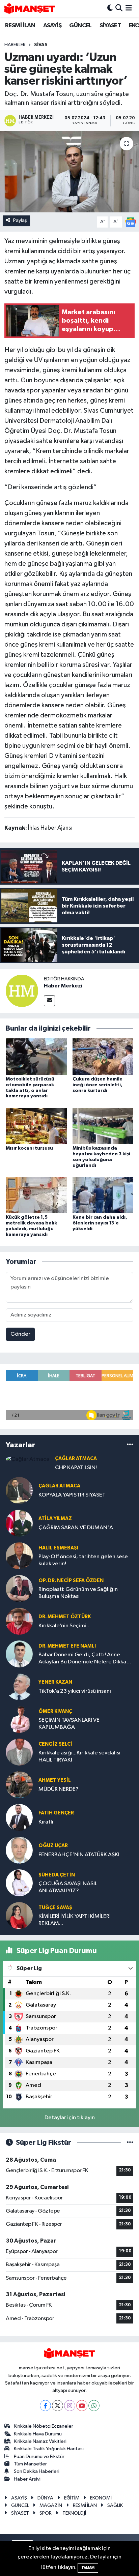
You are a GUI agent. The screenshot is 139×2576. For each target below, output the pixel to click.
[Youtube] (82, 2406)
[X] (58, 2406)
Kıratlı (46, 1822)
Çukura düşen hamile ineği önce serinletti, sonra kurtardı (98, 1085)
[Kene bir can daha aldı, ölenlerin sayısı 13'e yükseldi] (103, 1195)
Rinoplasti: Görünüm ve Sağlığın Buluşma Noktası (78, 1593)
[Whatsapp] (94, 2406)
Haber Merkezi (63, 986)
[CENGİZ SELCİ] (19, 1752)
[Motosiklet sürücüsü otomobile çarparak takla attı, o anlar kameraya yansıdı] (36, 1057)
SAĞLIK (115, 2505)
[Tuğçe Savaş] (19, 1915)
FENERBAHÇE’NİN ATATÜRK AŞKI (79, 1855)
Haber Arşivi (27, 2479)
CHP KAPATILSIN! (76, 1468)
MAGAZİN (51, 2505)
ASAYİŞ (52, 26)
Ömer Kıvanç (55, 1711)
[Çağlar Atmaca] (27, 1459)
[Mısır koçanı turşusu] (36, 1126)
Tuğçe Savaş (55, 1908)
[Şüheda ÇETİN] (19, 1883)
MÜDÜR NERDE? (59, 1789)
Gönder (20, 1334)
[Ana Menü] (129, 9)
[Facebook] (45, 2406)
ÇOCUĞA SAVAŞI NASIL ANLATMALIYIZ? (68, 1887)
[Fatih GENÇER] (19, 1817)
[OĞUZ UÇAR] (19, 1850)
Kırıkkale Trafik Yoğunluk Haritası (49, 2449)
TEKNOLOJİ (74, 2513)
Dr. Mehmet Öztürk (65, 1617)
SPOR (46, 2513)
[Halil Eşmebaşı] (19, 1556)
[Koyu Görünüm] (110, 9)
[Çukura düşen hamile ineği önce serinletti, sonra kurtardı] (103, 1057)
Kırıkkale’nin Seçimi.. (64, 1626)
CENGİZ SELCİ (55, 1744)
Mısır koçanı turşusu (29, 1148)
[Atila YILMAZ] (19, 1523)
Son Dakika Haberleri (37, 2471)
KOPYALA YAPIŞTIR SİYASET (72, 1495)
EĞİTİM (72, 2498)
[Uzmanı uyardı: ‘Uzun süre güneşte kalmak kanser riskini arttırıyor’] (69, 172)
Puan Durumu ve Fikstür (39, 2456)
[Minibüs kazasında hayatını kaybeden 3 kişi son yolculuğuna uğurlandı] (103, 1126)
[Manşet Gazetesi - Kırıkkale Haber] (30, 9)
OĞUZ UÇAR (53, 1846)
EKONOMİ (101, 2498)
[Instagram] (70, 2406)
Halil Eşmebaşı (58, 1548)
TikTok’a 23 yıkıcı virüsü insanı (75, 1691)
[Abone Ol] (131, 222)
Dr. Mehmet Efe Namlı (67, 1646)
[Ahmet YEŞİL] (19, 1785)
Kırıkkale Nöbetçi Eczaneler (44, 2426)
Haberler (15, 45)
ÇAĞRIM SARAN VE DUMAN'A (76, 1528)
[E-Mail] (49, 1001)
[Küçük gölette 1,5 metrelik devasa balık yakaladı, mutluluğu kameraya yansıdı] (36, 1195)
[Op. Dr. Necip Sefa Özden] (19, 1588)
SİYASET (110, 26)
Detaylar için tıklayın (70, 2118)
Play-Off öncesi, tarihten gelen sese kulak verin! (83, 1560)
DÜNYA (45, 2498)
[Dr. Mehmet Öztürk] (19, 1621)
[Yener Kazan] (19, 1686)
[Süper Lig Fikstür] (130, 2143)
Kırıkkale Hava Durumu (38, 2434)
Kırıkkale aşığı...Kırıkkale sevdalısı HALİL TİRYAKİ (79, 1756)
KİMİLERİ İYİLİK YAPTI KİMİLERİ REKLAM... (75, 1920)
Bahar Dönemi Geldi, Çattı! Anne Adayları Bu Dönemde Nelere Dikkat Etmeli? (84, 1659)
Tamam (88, 2568)
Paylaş (20, 220)
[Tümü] (130, 1445)
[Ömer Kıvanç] (19, 1719)
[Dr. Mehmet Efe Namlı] (19, 1654)
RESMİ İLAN (20, 26)
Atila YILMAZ (55, 1519)
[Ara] (119, 9)
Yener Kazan (55, 1682)
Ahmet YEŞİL (55, 1780)
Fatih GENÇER (56, 1813)
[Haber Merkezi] (22, 991)
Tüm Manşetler (30, 2464)
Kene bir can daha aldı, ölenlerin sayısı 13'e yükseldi (100, 1223)
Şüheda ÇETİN (57, 1875)
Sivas (41, 45)
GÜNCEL (80, 26)
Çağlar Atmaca (76, 1459)
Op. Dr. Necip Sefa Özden (71, 1581)
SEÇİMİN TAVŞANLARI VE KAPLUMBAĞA (69, 1724)
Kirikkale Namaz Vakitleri (40, 2441)
